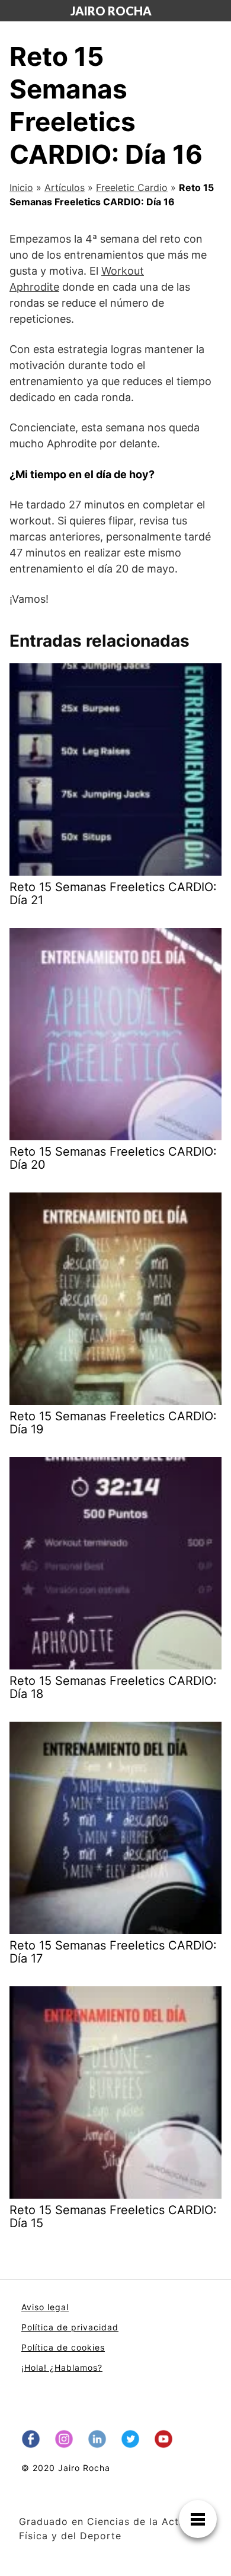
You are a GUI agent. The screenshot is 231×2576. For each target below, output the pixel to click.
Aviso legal (45, 2307)
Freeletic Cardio (132, 187)
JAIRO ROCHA (111, 11)
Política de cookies (63, 2347)
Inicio (21, 187)
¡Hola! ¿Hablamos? (62, 2367)
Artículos (65, 187)
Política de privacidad (70, 2327)
